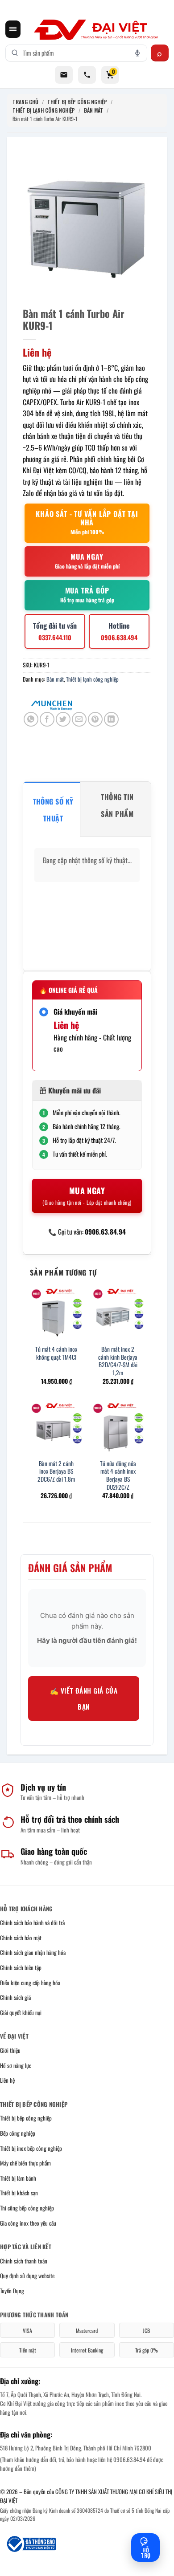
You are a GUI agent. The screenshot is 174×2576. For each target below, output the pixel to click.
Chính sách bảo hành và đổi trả (32, 1922)
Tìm (160, 53)
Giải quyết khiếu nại (21, 2012)
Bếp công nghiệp (18, 2133)
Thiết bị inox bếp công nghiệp (31, 2148)
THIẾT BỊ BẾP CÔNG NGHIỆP (77, 102)
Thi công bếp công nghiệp (27, 2208)
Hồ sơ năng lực (16, 2065)
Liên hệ (7, 2080)
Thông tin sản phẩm (117, 805)
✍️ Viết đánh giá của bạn (84, 1698)
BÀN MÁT (93, 110)
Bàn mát (55, 679)
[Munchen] (51, 705)
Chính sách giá (15, 1997)
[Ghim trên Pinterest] (95, 719)
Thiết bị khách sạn (19, 2193)
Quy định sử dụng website (27, 2275)
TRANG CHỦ (25, 102)
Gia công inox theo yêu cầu (28, 2223)
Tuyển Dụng (12, 2291)
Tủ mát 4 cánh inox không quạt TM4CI (56, 1353)
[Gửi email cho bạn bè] (79, 719)
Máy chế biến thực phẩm (25, 2163)
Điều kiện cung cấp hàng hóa (30, 1983)
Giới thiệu (10, 2050)
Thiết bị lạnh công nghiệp (92, 679)
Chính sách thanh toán (24, 2261)
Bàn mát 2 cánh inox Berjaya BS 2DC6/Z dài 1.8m (56, 1472)
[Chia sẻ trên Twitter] (63, 719)
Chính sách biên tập (21, 1967)
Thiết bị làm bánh (18, 2178)
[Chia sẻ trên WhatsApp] (31, 719)
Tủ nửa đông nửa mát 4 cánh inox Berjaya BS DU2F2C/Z (118, 1476)
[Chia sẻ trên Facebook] (47, 719)
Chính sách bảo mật (21, 1938)
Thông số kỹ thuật (53, 810)
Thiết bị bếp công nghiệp (26, 2118)
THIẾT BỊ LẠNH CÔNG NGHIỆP (44, 110)
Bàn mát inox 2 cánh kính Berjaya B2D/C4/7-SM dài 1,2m (118, 1361)
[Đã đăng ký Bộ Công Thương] (31, 2544)
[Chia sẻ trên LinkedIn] (111, 719)
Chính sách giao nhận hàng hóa (33, 1952)
